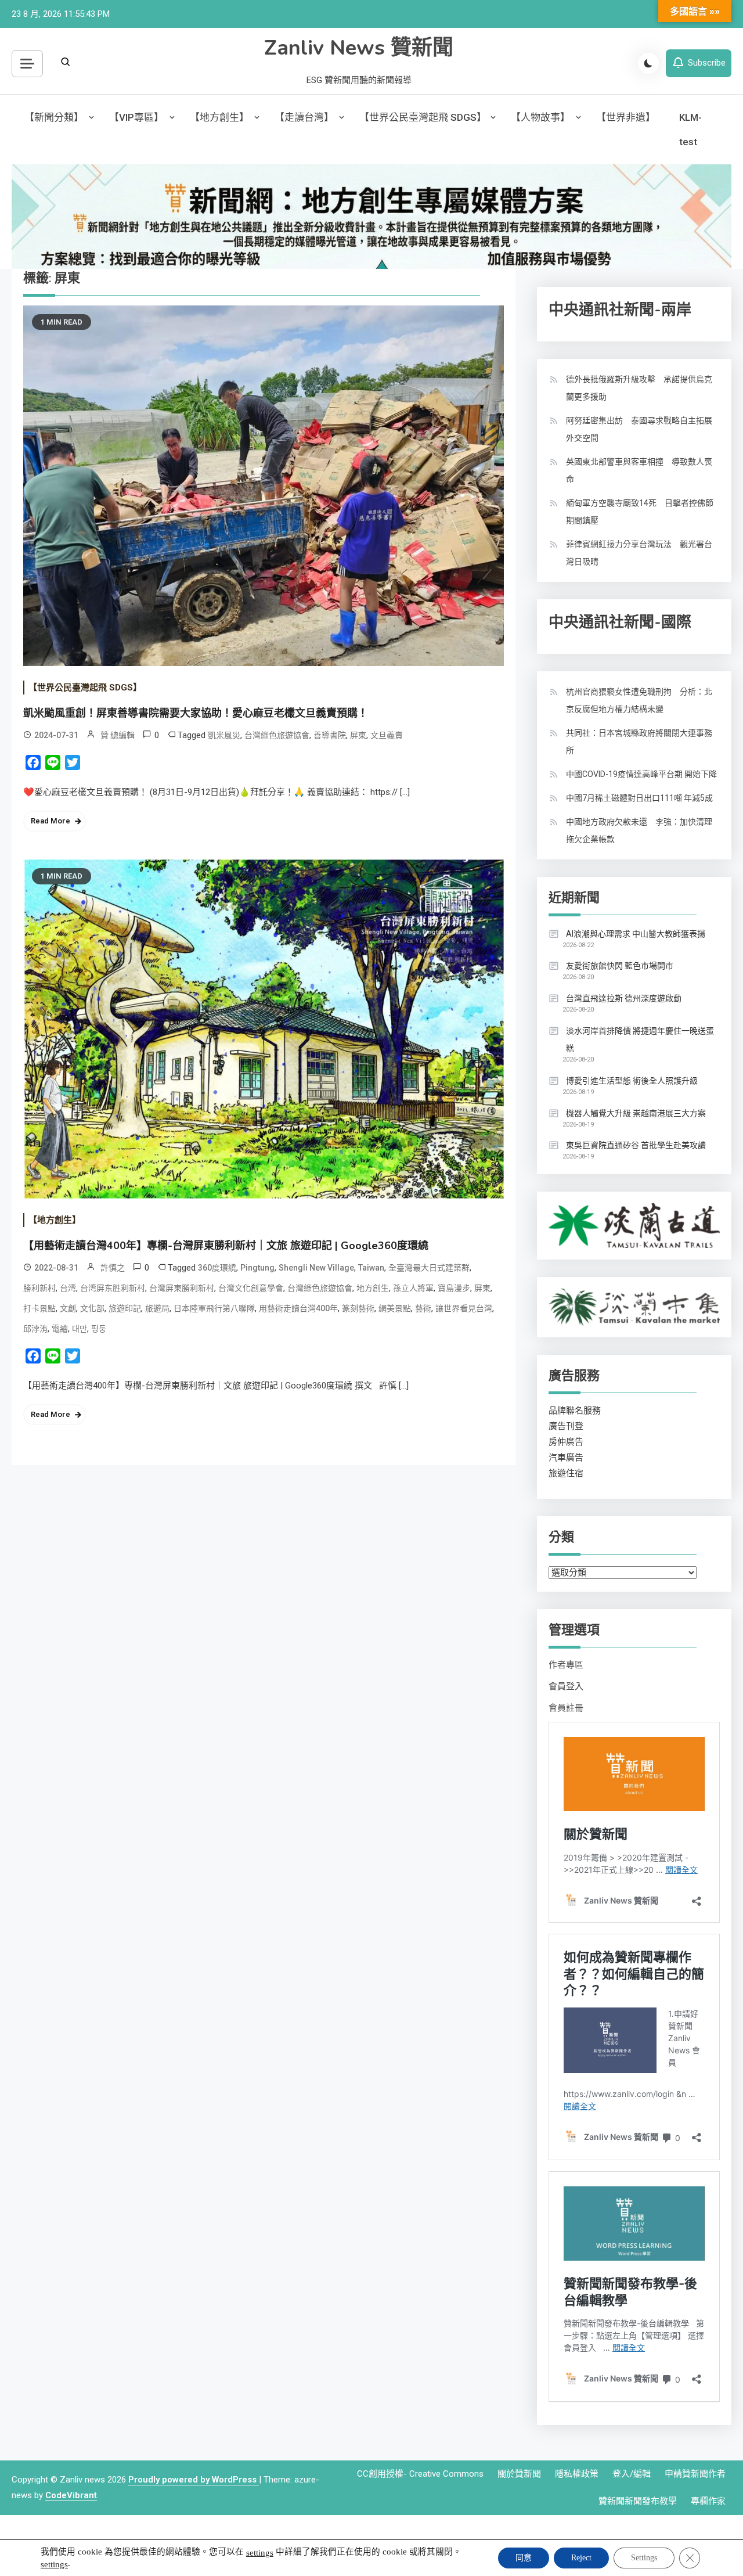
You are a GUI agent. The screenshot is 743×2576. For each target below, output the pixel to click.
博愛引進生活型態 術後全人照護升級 (632, 1081)
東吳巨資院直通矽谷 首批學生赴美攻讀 (636, 1145)
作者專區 (566, 1665)
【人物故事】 (540, 117)
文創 (68, 1308)
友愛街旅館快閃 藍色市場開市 (620, 966)
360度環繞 (217, 1268)
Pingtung (257, 1268)
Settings (644, 2558)
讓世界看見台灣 (464, 1308)
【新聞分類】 (54, 117)
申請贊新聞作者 (695, 2474)
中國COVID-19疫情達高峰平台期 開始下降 (641, 774)
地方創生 (373, 1288)
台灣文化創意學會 (251, 1288)
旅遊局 (157, 1308)
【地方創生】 (219, 117)
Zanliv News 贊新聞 (359, 48)
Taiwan (371, 1268)
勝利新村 (39, 1288)
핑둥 (99, 1329)
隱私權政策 (577, 2474)
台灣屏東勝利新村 (182, 1288)
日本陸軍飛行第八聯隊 (214, 1308)
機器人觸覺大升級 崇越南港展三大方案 (636, 1113)
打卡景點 (39, 1308)
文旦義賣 (387, 735)
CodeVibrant (71, 2495)
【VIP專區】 (136, 117)
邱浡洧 (35, 1329)
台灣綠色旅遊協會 (277, 735)
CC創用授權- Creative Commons (420, 2474)
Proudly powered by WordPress (194, 2480)
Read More (51, 821)
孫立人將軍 (413, 1288)
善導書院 (330, 735)
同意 (524, 2558)
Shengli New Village (316, 1268)
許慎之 (113, 1268)
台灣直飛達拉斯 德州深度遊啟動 (624, 998)
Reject (581, 2558)
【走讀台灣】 (304, 117)
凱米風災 (224, 735)
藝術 (423, 1308)
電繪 (60, 1329)
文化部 (92, 1308)
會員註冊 (566, 1708)
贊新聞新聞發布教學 (638, 2501)
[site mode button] (648, 63)
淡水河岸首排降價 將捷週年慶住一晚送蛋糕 (640, 1039)
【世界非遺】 (626, 117)
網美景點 (395, 1308)
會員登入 (566, 1686)
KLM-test (690, 129)
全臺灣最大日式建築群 (429, 1268)
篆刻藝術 (358, 1308)
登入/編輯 (632, 2474)
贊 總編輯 (118, 735)
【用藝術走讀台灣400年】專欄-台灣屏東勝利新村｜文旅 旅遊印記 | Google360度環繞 (226, 1246)
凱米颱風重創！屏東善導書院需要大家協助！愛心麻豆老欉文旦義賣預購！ (196, 713)
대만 (80, 1329)
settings (260, 2553)
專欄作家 (708, 2501)
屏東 (358, 735)
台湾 (68, 1288)
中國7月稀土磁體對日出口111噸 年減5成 (639, 798)
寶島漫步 (454, 1288)
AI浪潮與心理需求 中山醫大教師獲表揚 (636, 934)
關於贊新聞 (519, 2474)
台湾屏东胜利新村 (113, 1288)
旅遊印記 (125, 1308)
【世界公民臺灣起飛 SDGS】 (423, 117)
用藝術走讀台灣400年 (298, 1308)
